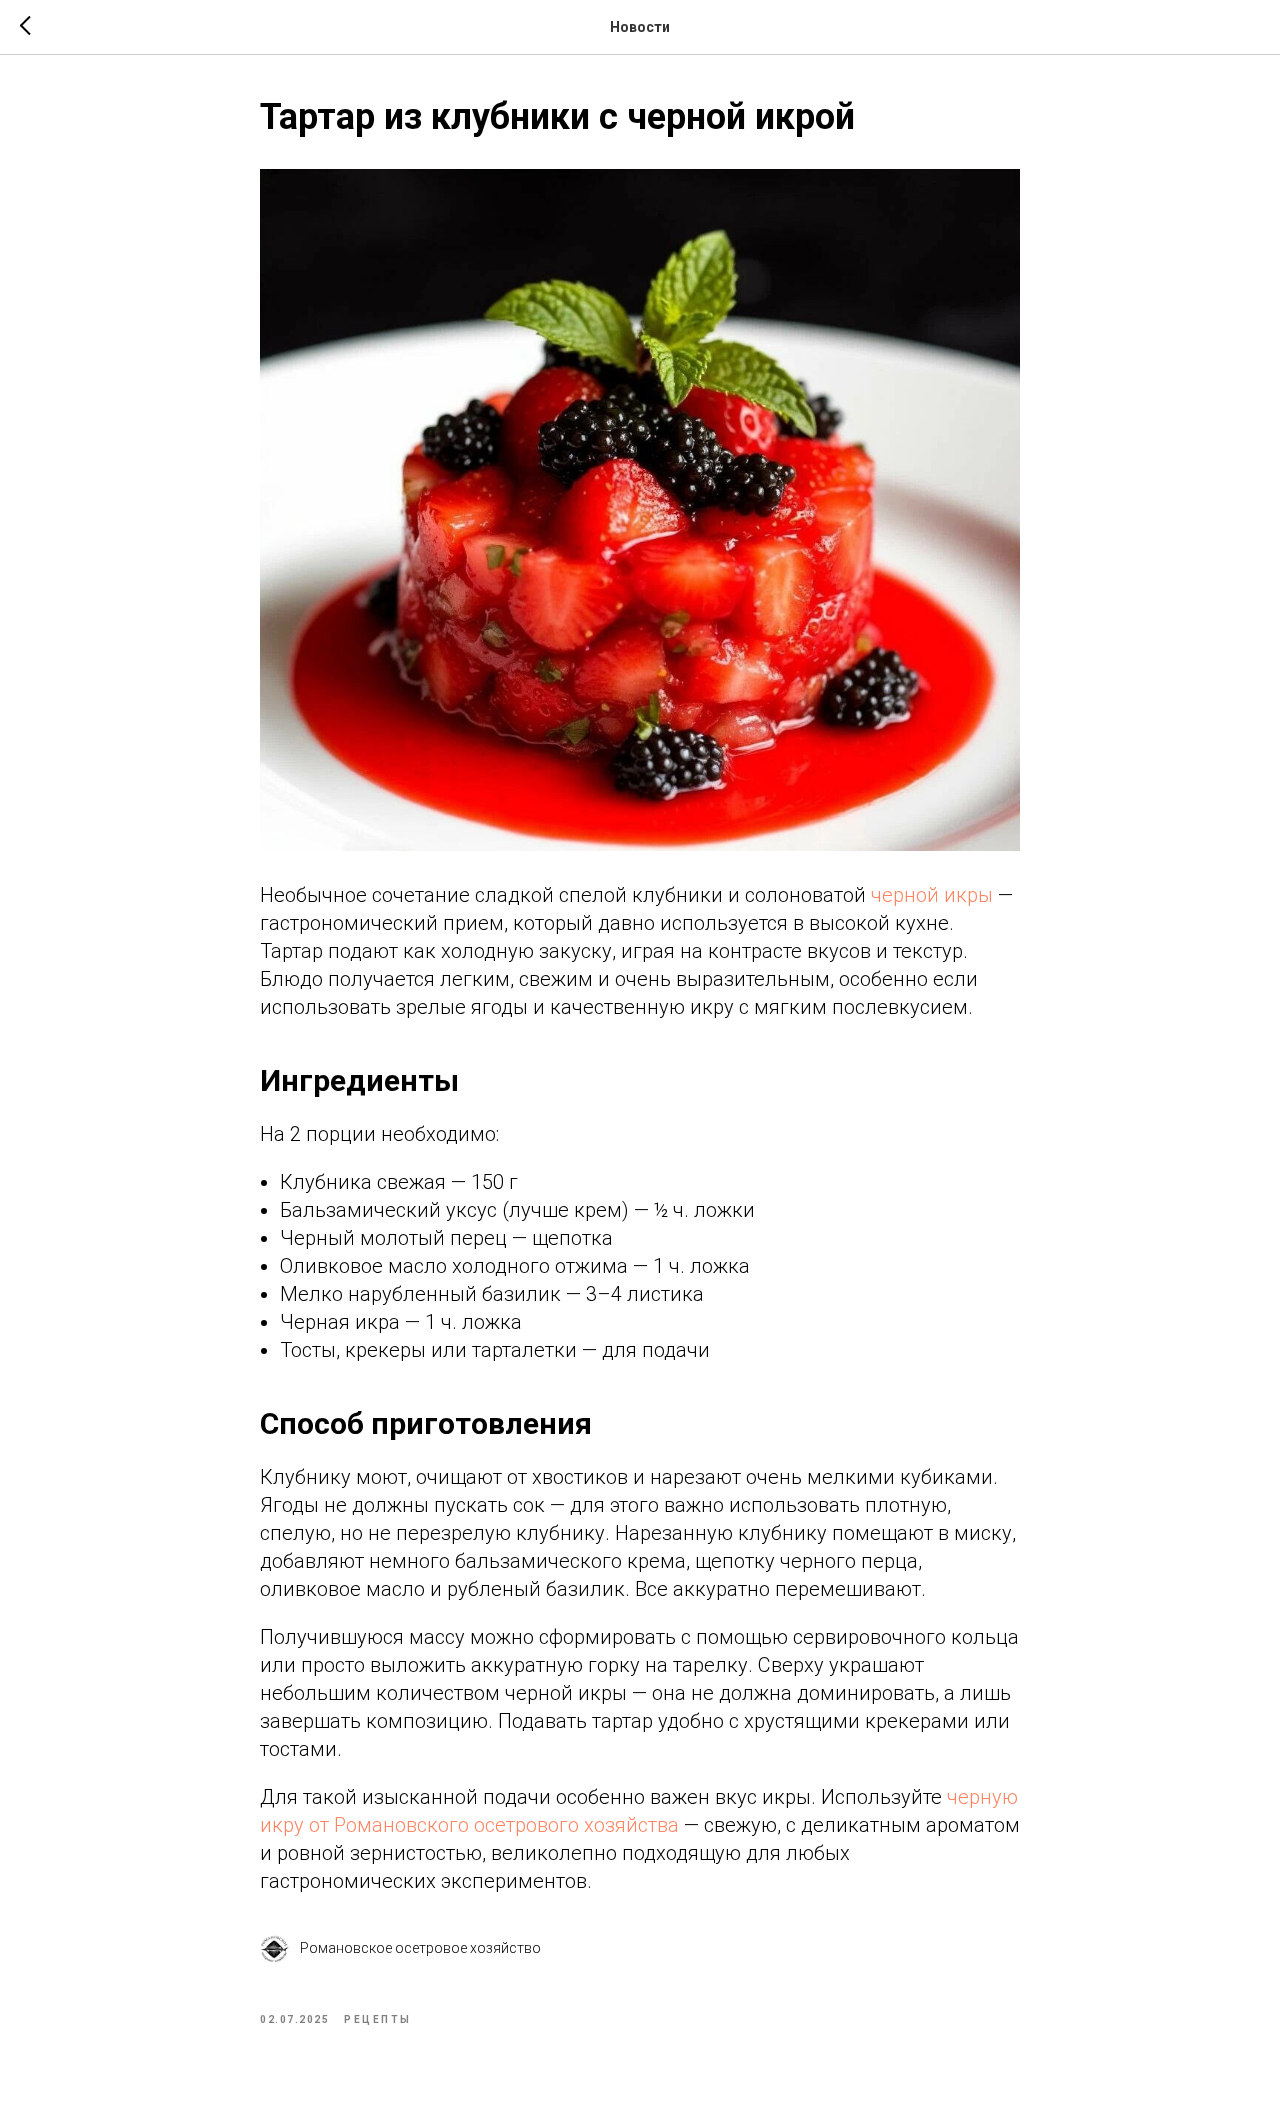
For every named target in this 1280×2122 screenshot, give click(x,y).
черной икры (932, 895)
